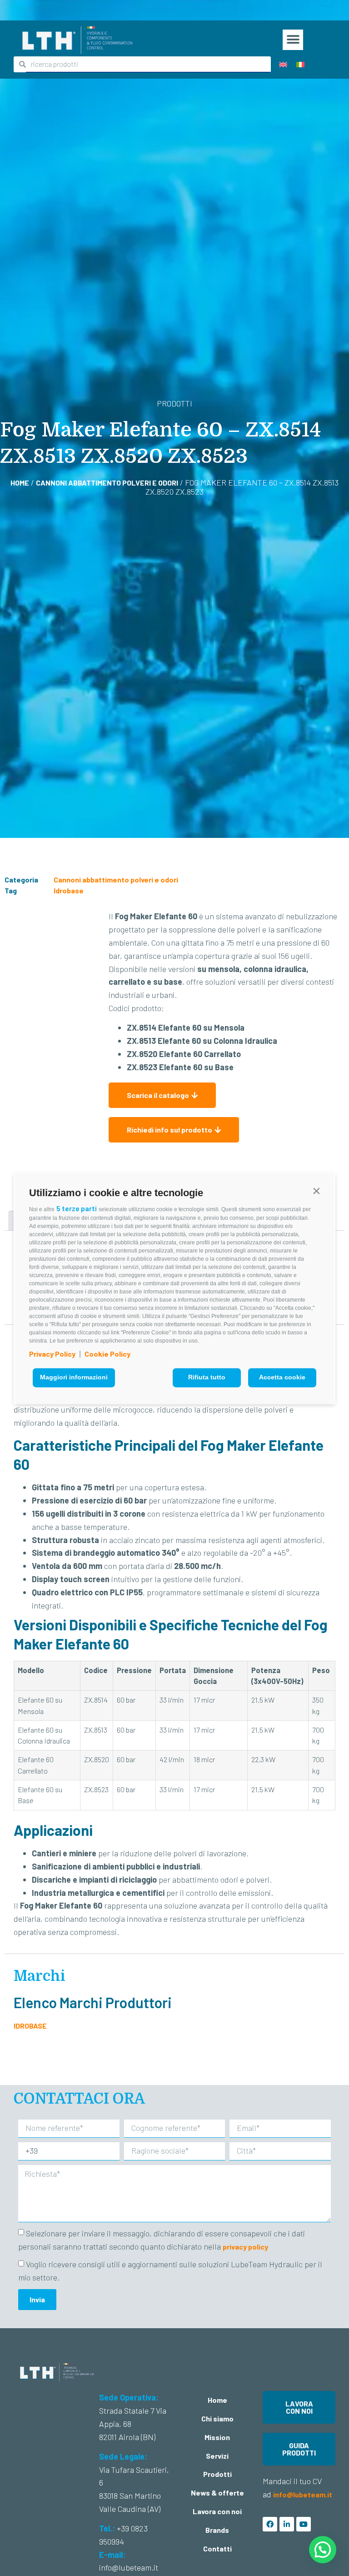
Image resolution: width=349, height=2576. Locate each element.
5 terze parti (77, 1208)
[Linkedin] (287, 2524)
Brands (217, 2530)
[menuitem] (283, 64)
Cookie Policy (107, 1354)
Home (20, 483)
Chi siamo (217, 2418)
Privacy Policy (52, 1354)
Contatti (217, 2548)
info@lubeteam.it (303, 2494)
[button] (316, 1191)
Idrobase (69, 890)
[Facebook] (270, 2524)
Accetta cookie (282, 1378)
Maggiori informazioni (74, 1378)
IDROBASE (30, 2026)
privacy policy (245, 2247)
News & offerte (217, 2493)
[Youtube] (304, 2524)
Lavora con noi (217, 2511)
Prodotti (217, 2474)
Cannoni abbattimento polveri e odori (107, 483)
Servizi (217, 2456)
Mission (217, 2437)
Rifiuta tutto (207, 1378)
